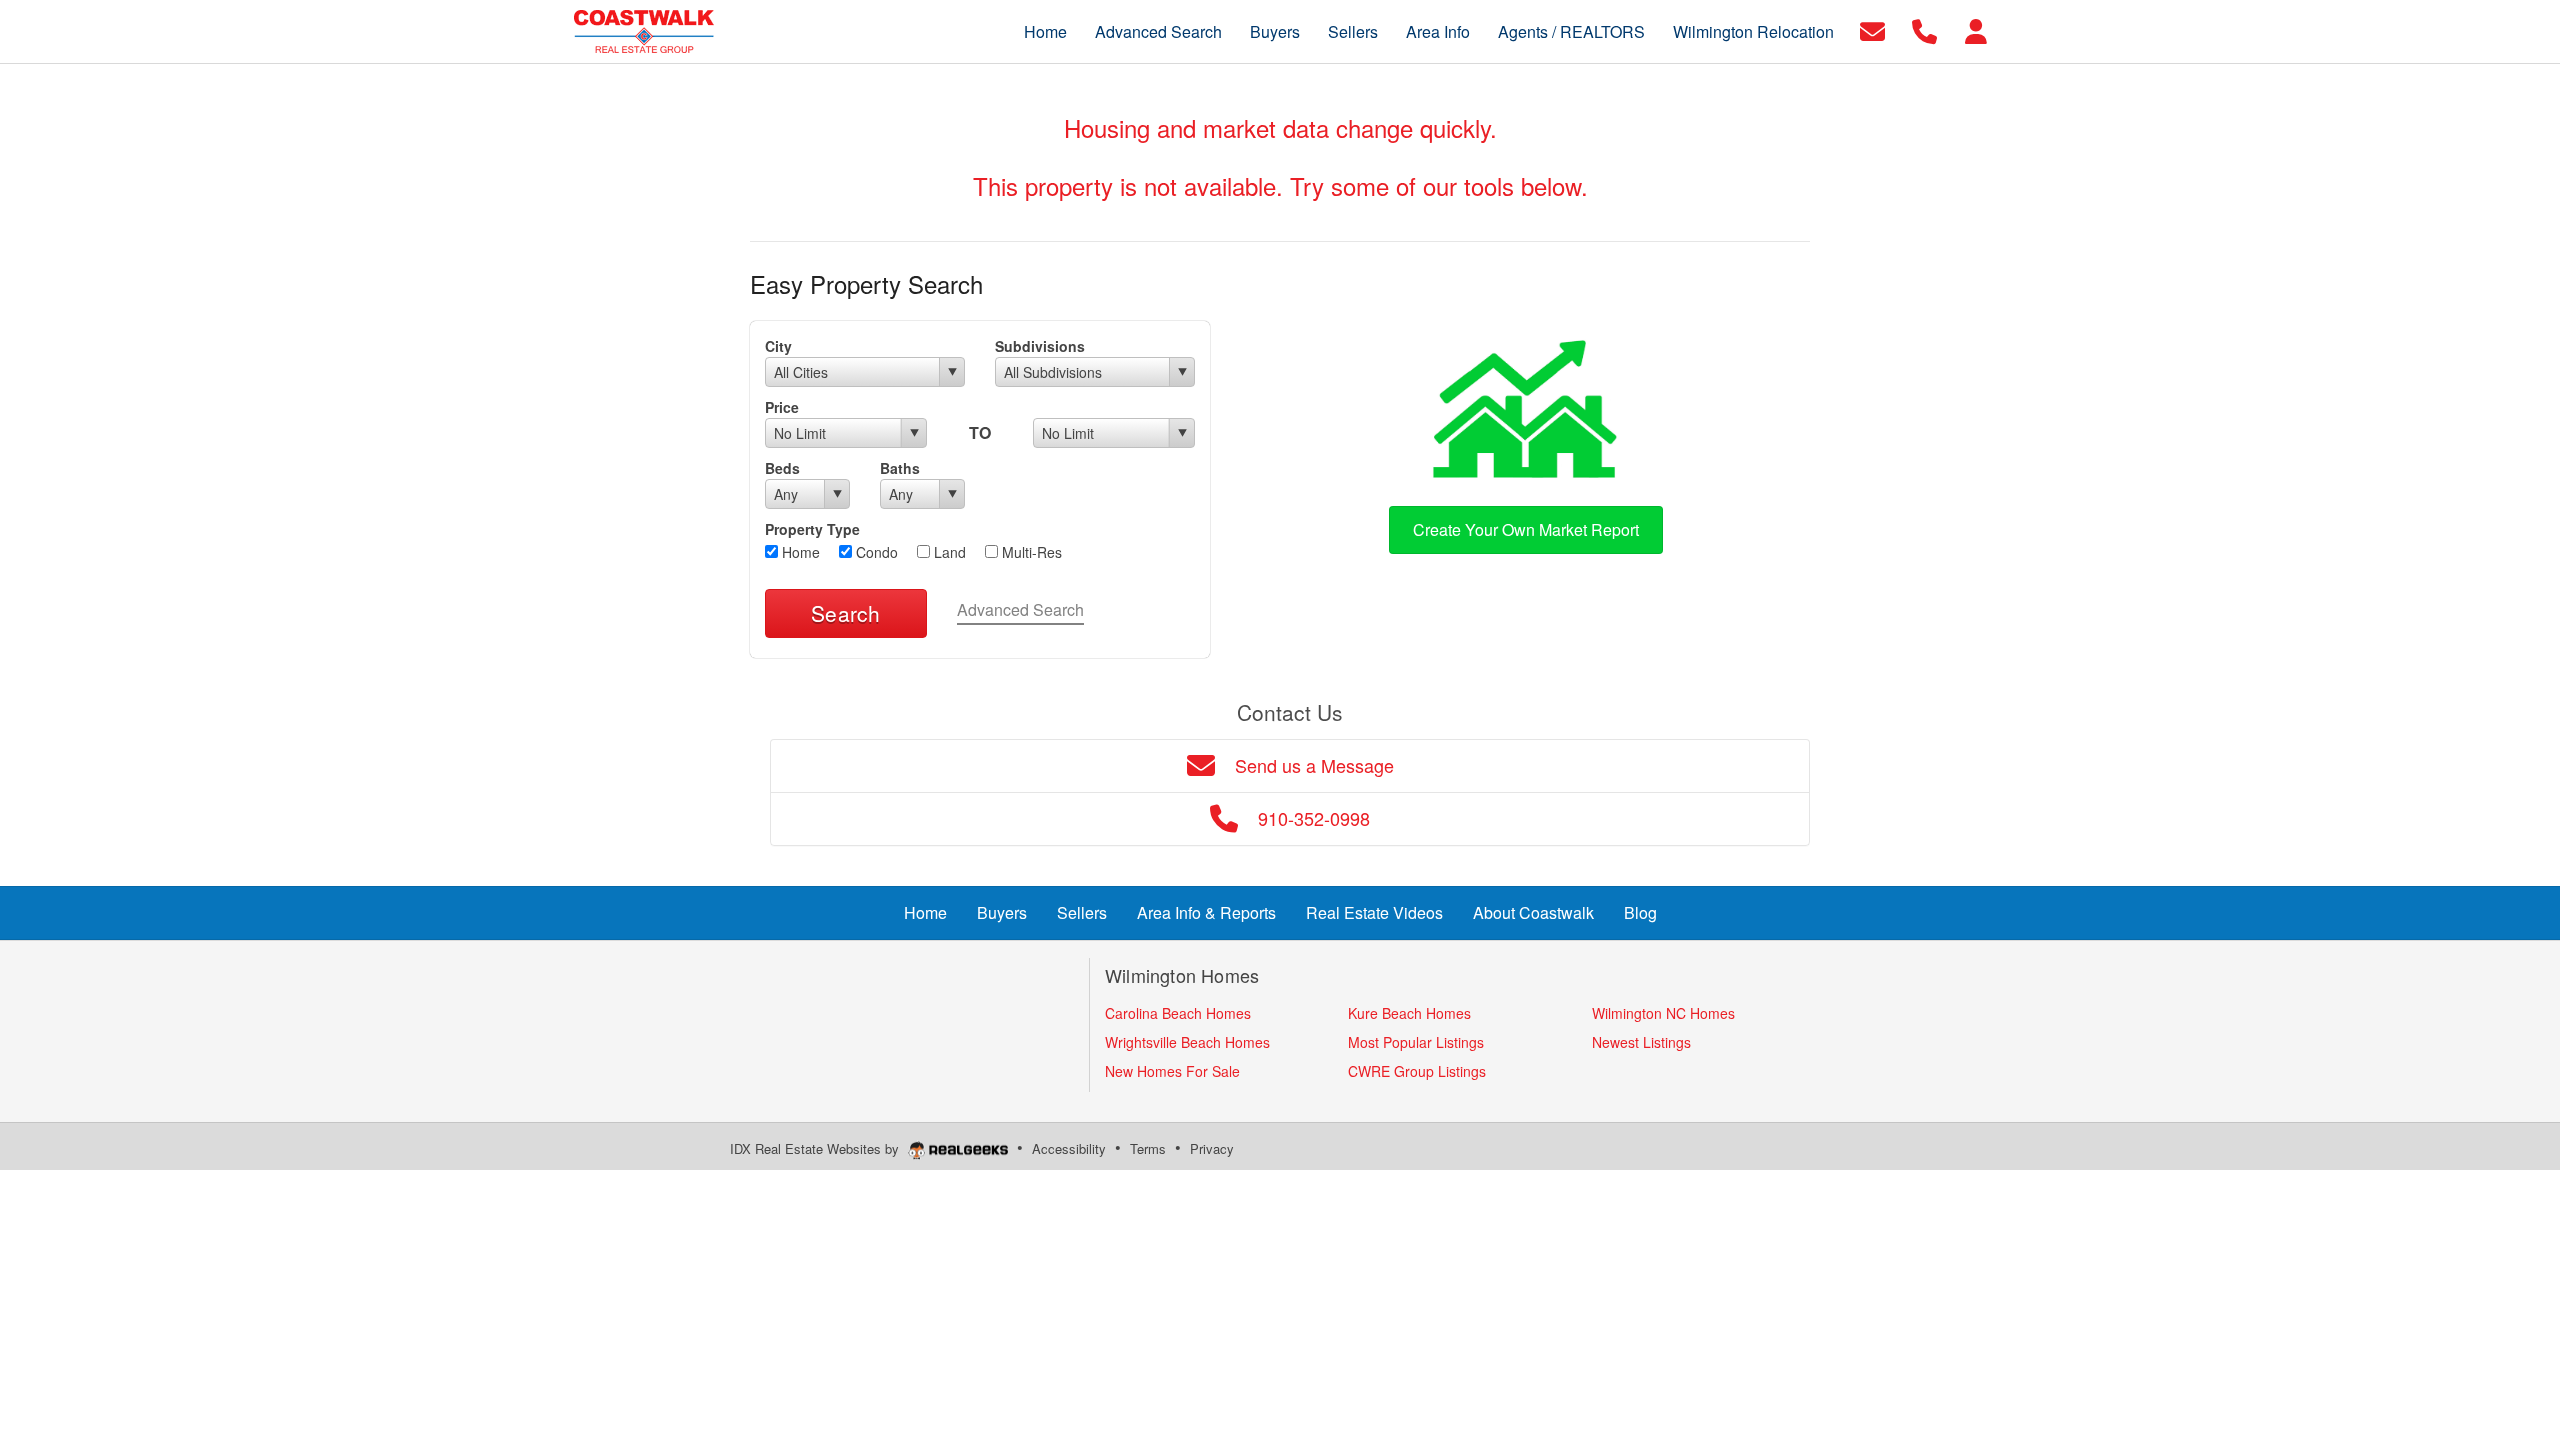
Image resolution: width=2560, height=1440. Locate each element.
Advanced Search (1020, 609)
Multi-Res (1030, 552)
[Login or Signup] (1976, 29)
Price (782, 407)
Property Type (812, 529)
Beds (782, 468)
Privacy (1212, 1148)
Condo (875, 552)
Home (799, 552)
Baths (900, 468)
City (778, 346)
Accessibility (1069, 1148)
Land (948, 552)
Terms (1148, 1148)
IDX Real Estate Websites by (816, 1148)
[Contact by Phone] (1924, 29)
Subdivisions (1040, 346)
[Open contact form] (1872, 29)
